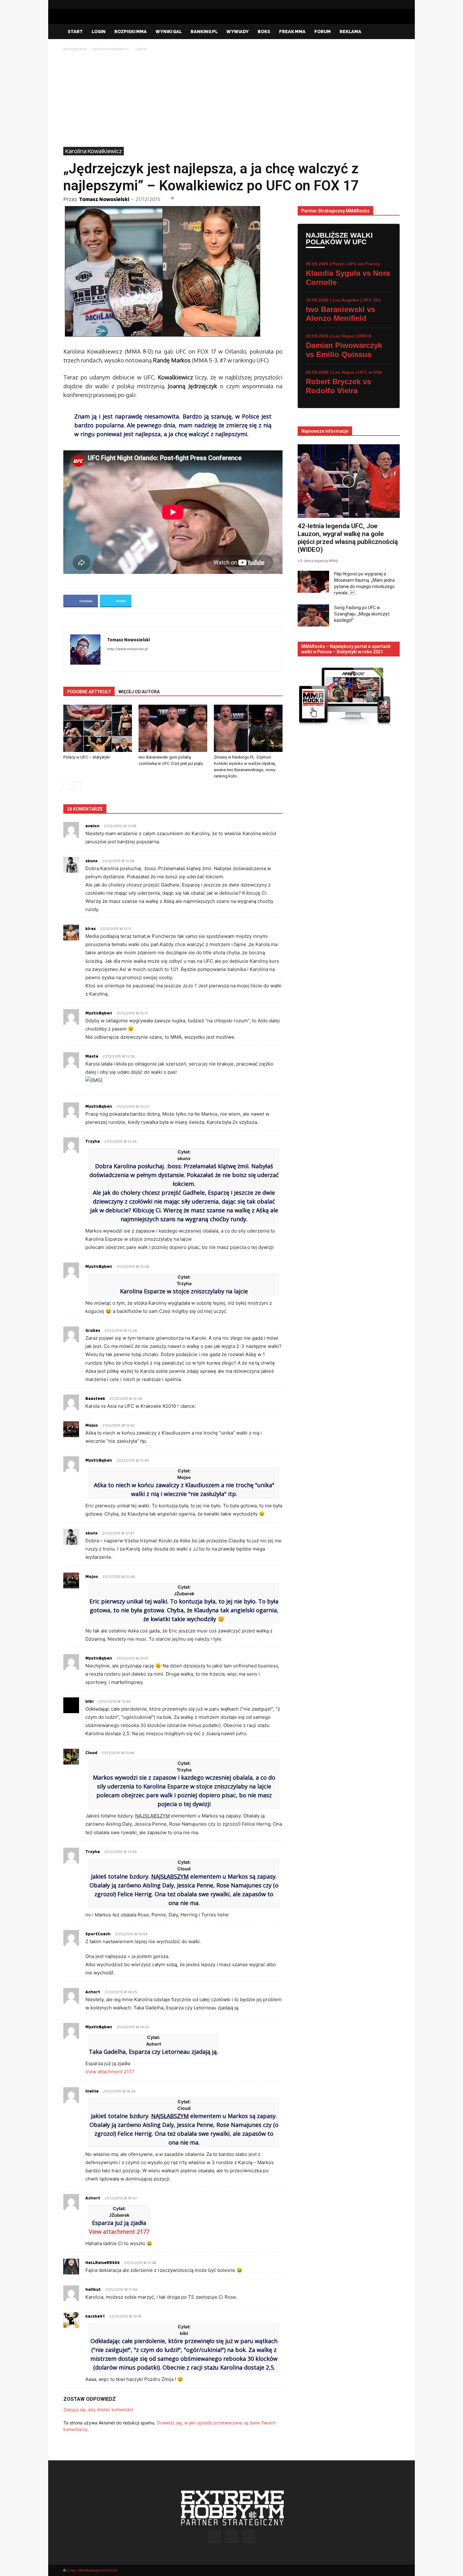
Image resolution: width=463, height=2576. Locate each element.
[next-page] (77, 785)
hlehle (92, 2091)
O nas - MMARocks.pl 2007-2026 (92, 2570)
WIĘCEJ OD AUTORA (139, 692)
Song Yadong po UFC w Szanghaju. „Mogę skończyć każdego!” (362, 614)
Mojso (92, 1425)
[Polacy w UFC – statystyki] (98, 728)
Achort (93, 2198)
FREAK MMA (292, 31)
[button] (392, 32)
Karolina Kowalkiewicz (111, 49)
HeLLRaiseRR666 (103, 2262)
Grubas (93, 1330)
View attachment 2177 (110, 2072)
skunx (91, 861)
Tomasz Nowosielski (104, 199)
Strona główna (75, 49)
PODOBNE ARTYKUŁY (89, 692)
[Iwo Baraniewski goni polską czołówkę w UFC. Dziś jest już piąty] (173, 728)
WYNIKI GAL (169, 31)
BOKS (264, 31)
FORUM (323, 31)
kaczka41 (95, 2316)
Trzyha (93, 1141)
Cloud (91, 1753)
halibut (93, 2289)
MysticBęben (99, 1013)
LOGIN (99, 31)
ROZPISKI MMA (131, 31)
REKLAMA (350, 31)
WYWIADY (238, 31)
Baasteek (95, 1398)
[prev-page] (67, 785)
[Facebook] (375, 4)
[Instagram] (385, 4)
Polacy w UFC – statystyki (87, 757)
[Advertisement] (231, 100)
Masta (92, 1056)
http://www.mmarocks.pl (128, 649)
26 (172, 198)
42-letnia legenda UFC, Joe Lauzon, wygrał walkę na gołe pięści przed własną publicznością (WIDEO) (348, 538)
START (75, 31)
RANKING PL (204, 31)
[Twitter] (395, 4)
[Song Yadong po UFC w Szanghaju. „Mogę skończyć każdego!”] (313, 615)
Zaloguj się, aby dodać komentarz (98, 2409)
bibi (89, 1701)
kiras (91, 928)
